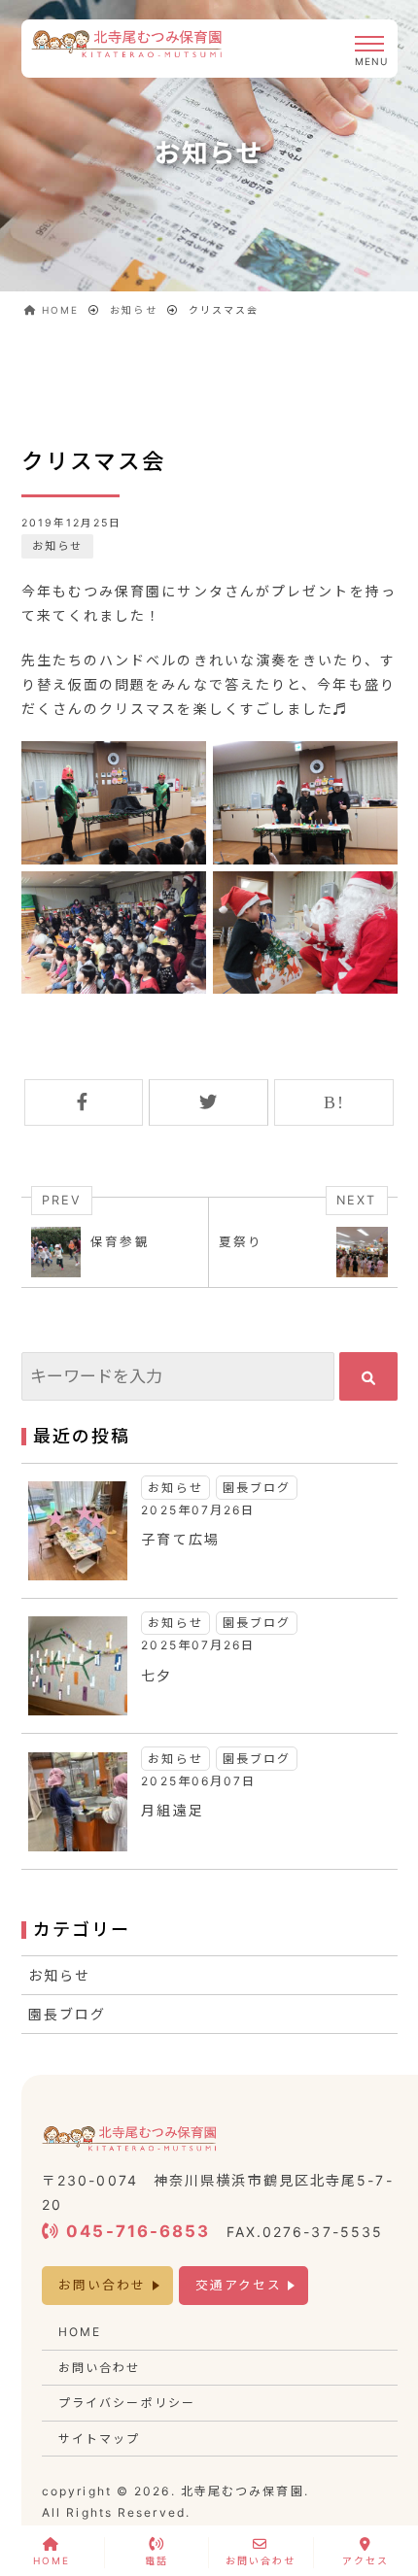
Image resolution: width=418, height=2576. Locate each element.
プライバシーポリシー (127, 2403)
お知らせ (57, 546)
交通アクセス (239, 2285)
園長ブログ (257, 1488)
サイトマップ (100, 2439)
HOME (80, 2332)
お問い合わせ (103, 2285)
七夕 (157, 1675)
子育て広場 (180, 1539)
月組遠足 (172, 1810)
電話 (157, 2560)
